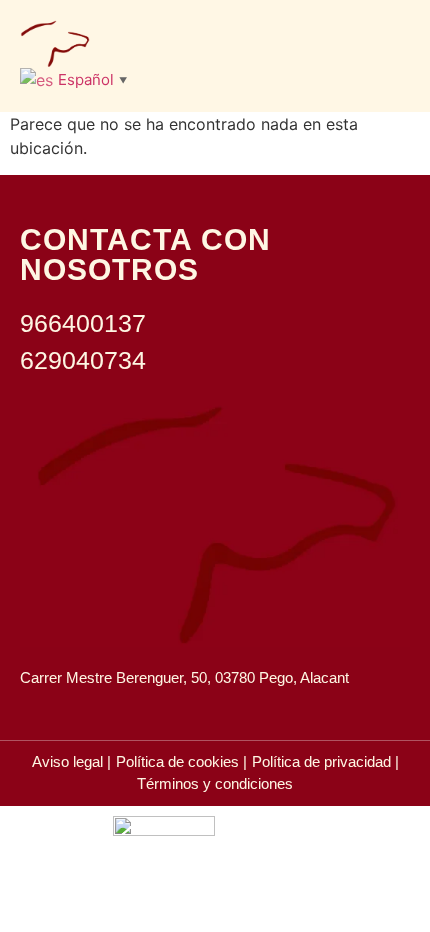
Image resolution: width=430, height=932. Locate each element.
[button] (391, 43)
